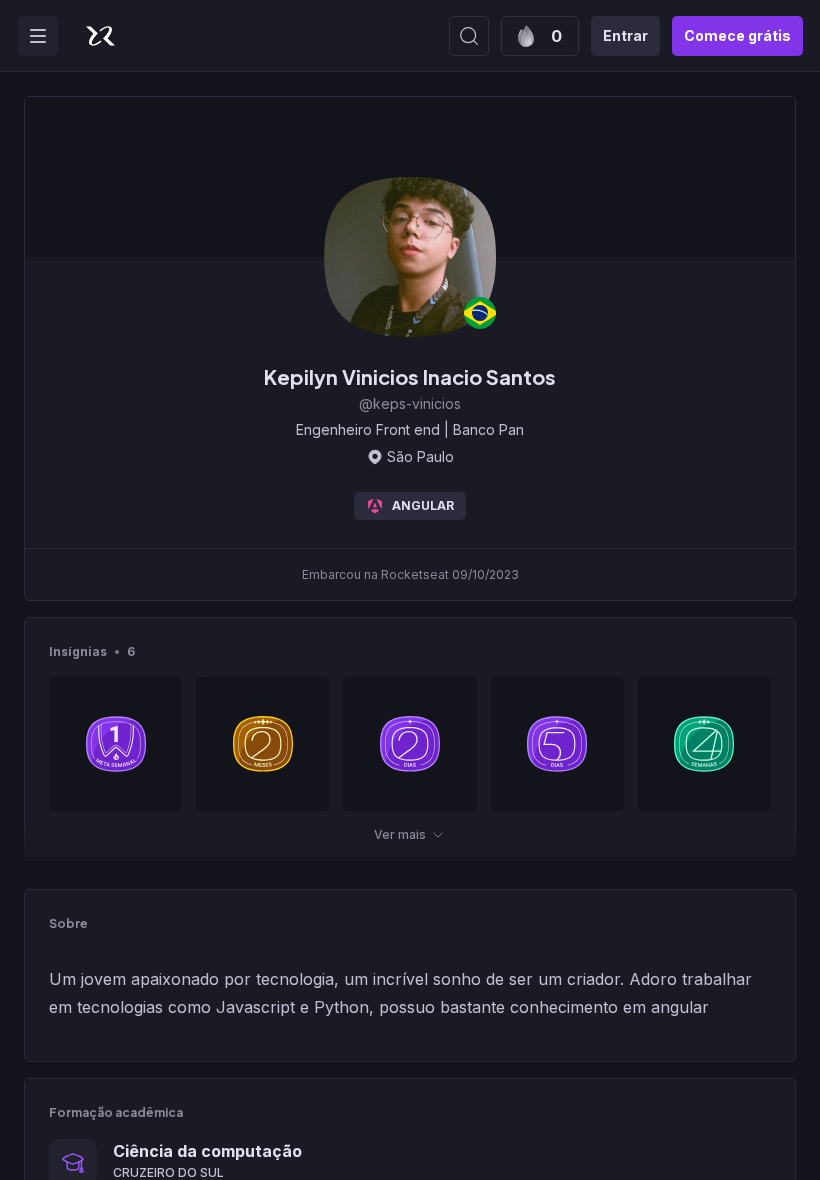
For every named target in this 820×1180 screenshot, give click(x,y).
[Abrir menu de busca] (469, 36)
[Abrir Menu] (38, 36)
